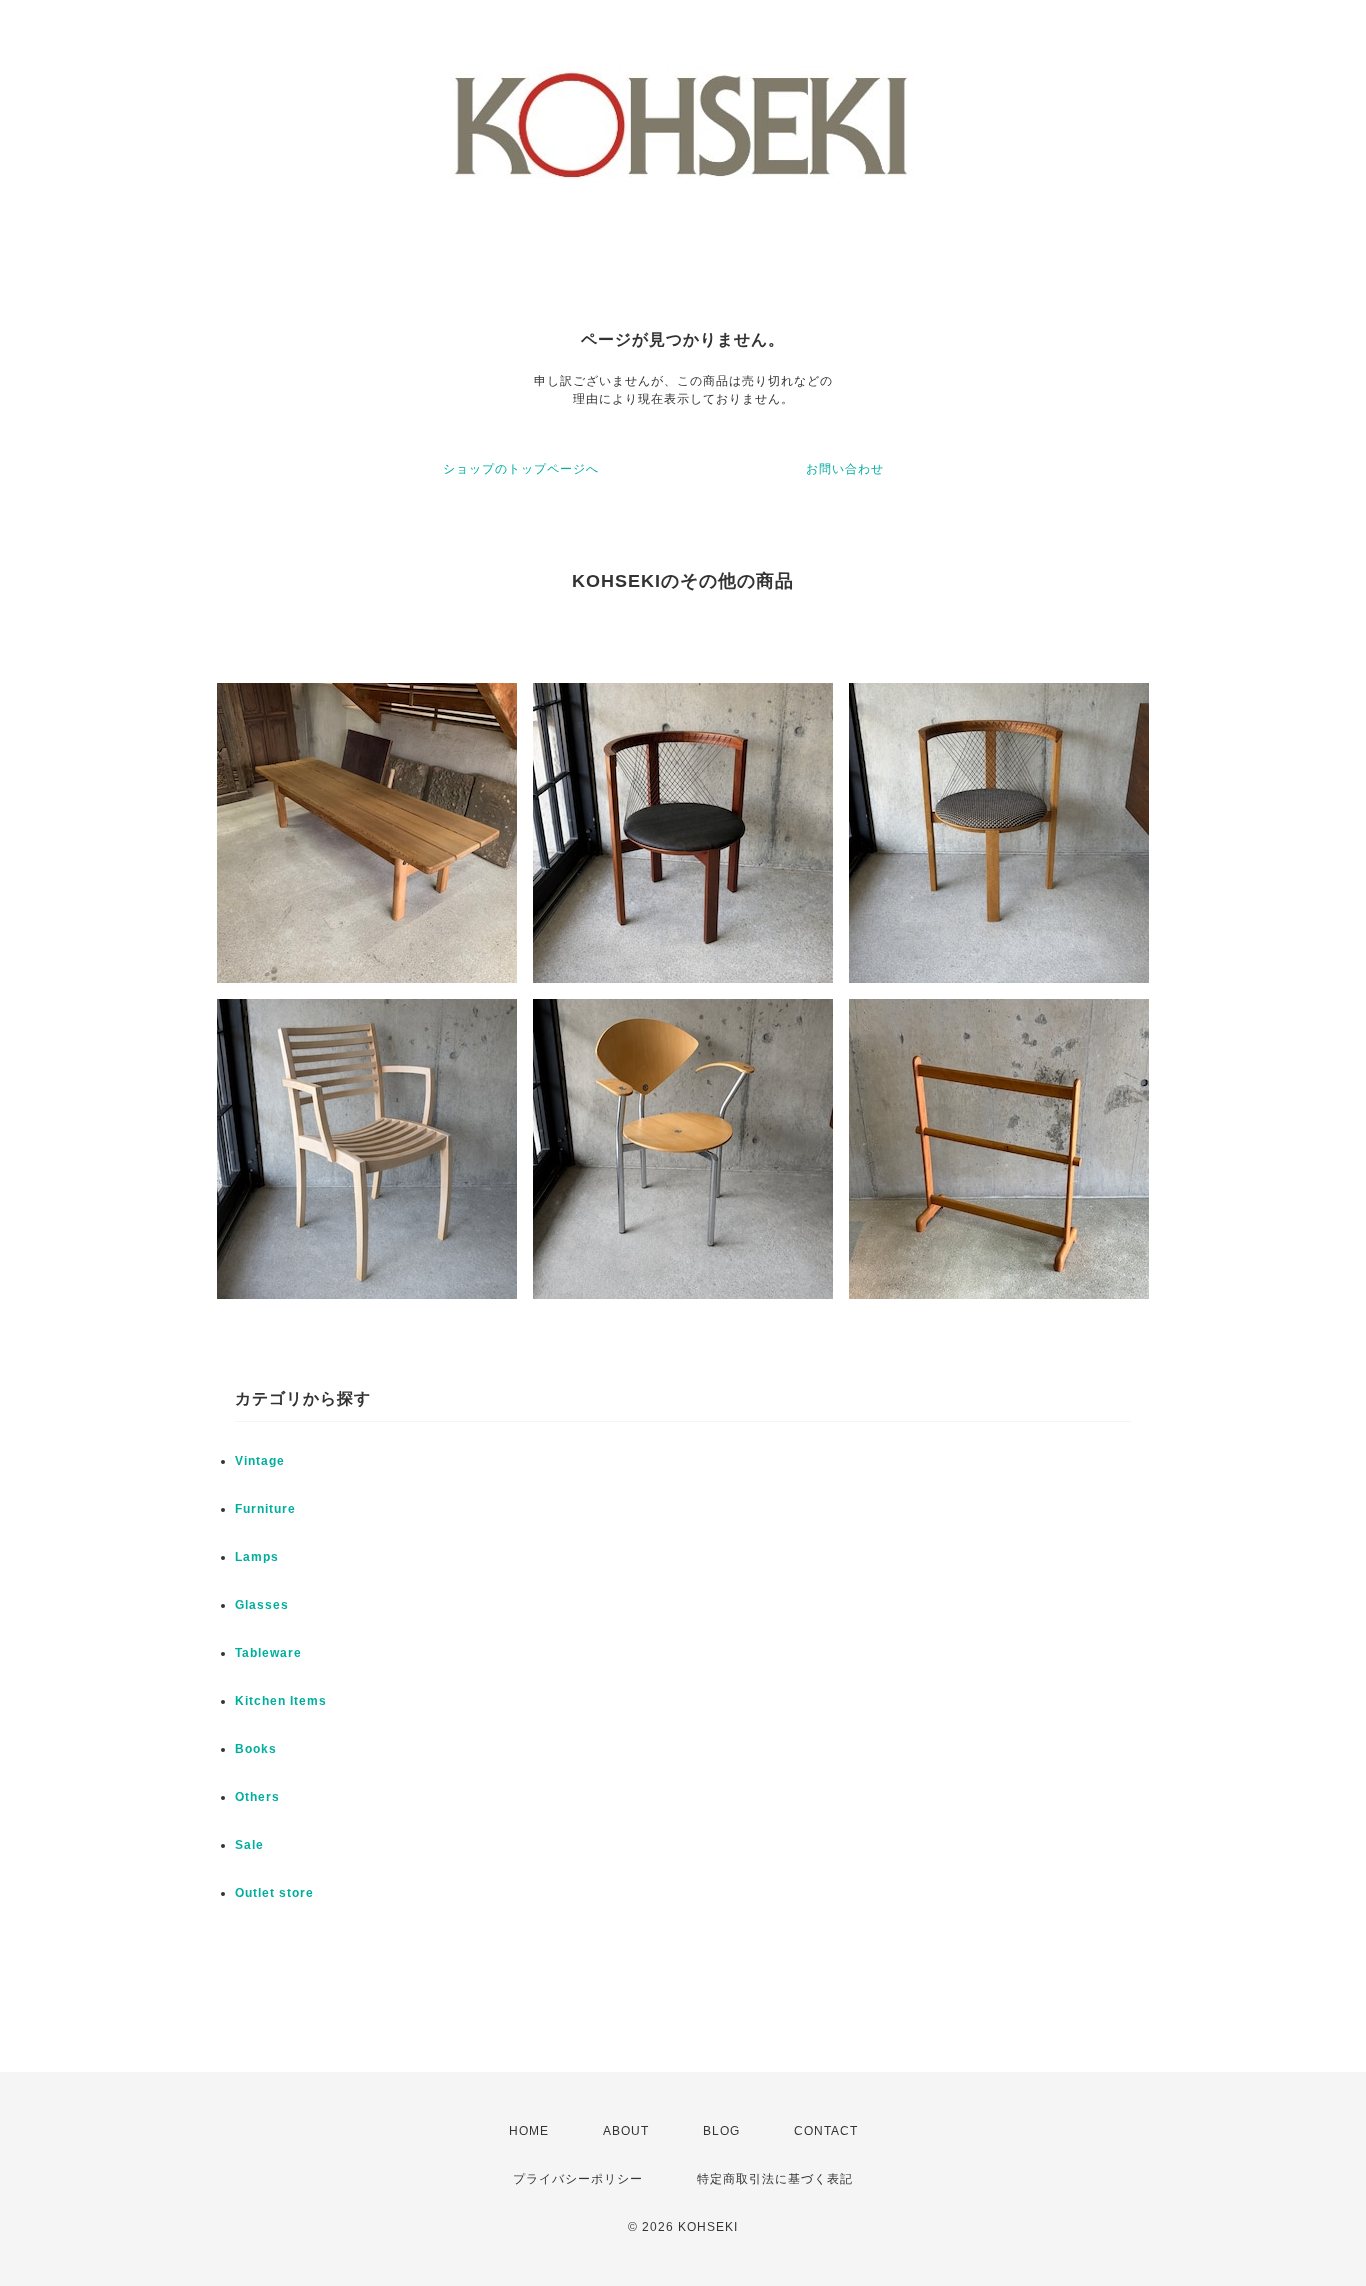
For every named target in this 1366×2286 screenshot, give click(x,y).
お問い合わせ (845, 469)
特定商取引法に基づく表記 (775, 2179)
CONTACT (826, 2131)
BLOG (721, 2131)
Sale (249, 1845)
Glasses (262, 1605)
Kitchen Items (281, 1701)
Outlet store (274, 1893)
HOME (529, 2131)
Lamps (257, 1557)
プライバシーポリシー (578, 2179)
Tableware (268, 1653)
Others (257, 1797)
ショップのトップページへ (521, 469)
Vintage (260, 1461)
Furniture (265, 1509)
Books (256, 1749)
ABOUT (626, 2131)
